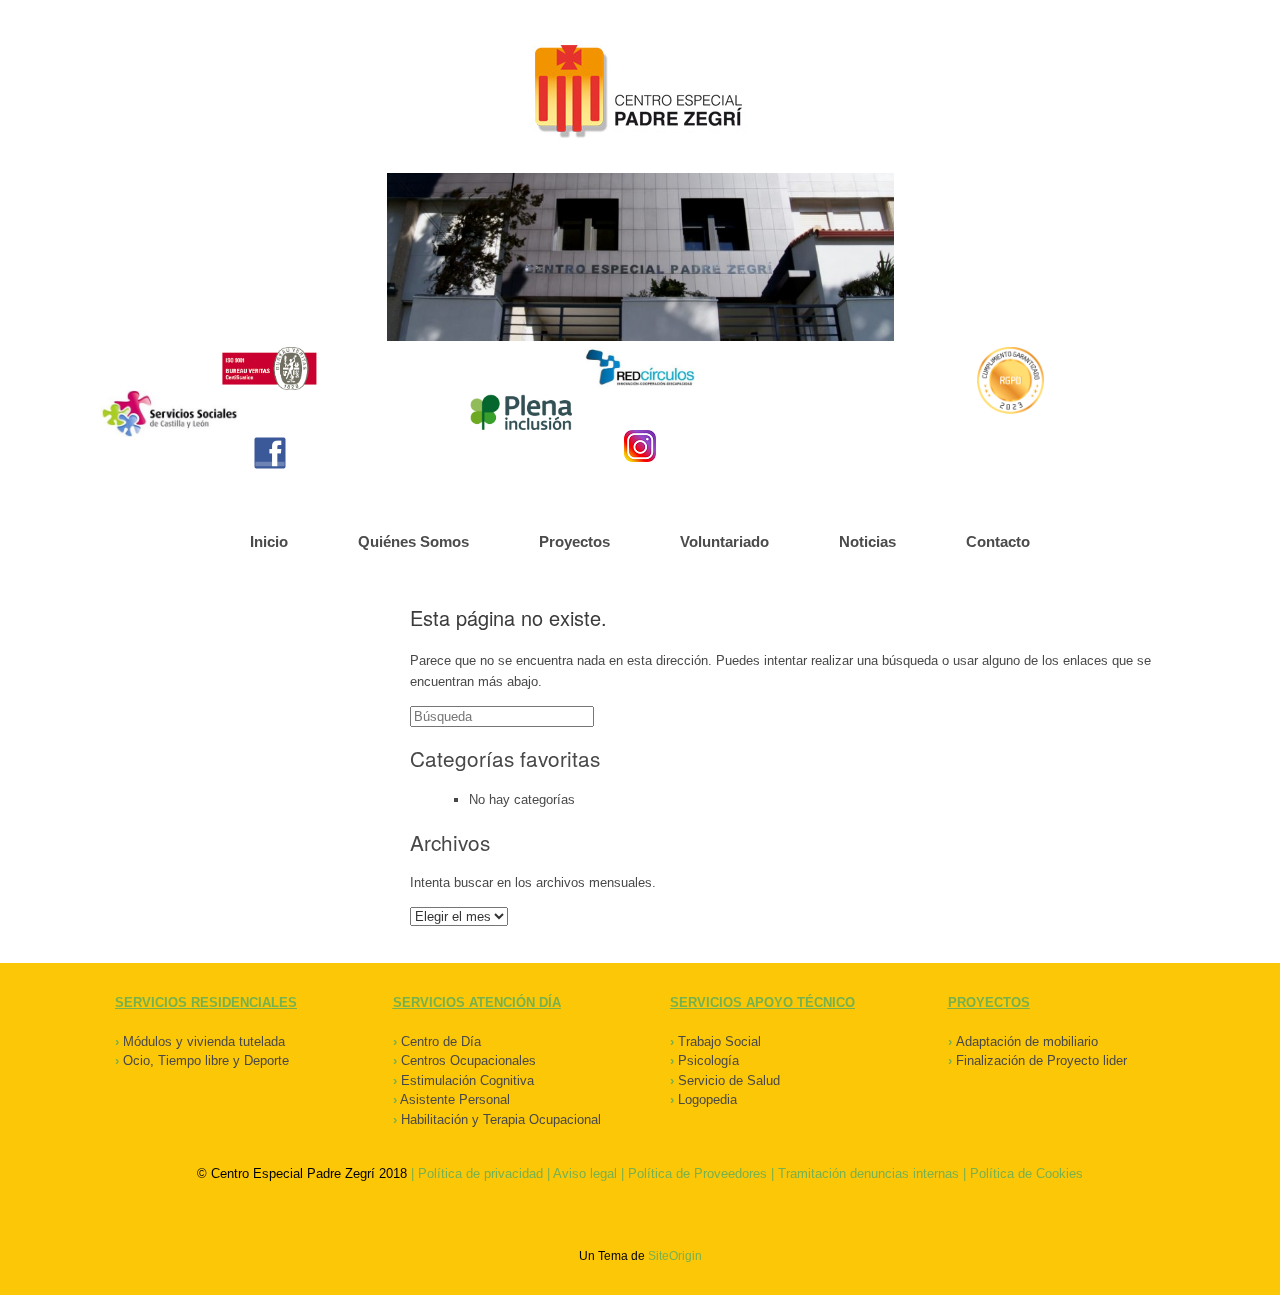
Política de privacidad (480, 1173)
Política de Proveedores (697, 1173)
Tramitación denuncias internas (868, 1173)
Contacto (998, 541)
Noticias (867, 541)
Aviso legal (585, 1173)
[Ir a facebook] (270, 453)
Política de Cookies (1026, 1173)
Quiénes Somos (413, 541)
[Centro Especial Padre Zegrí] (640, 94)
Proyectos (574, 541)
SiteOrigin (675, 1256)
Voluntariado (724, 541)
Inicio (269, 541)
